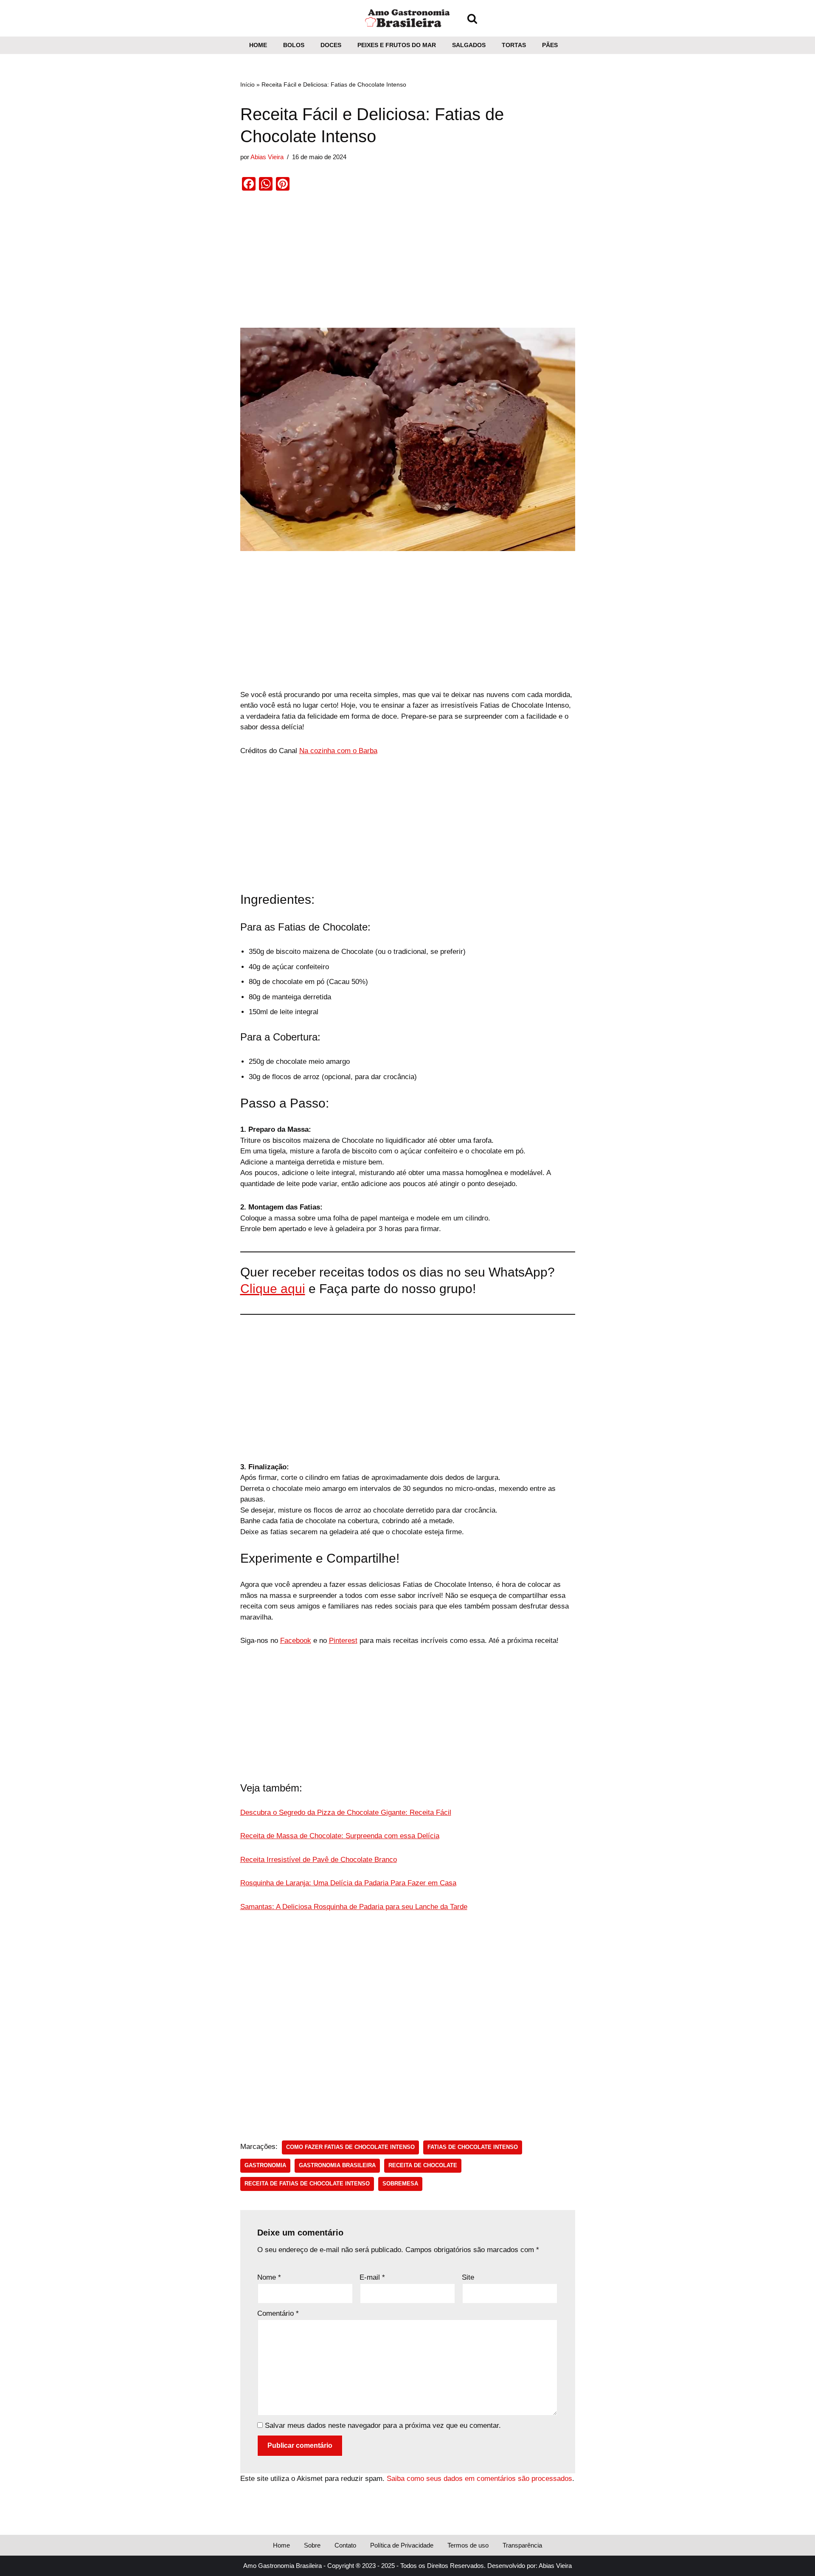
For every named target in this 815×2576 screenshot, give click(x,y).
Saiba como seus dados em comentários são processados (479, 2479)
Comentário (278, 2313)
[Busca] (472, 18)
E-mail (372, 2277)
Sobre (312, 2545)
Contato (345, 2545)
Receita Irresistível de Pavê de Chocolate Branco (319, 1860)
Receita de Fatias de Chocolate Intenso (307, 2184)
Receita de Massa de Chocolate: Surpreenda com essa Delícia (340, 1836)
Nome (269, 2277)
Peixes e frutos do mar (397, 45)
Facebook (296, 1641)
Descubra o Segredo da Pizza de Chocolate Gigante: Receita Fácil (346, 1812)
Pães (550, 45)
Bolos (294, 45)
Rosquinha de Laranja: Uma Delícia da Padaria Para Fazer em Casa (348, 1883)
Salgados (469, 45)
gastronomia (265, 2165)
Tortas (514, 45)
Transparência (522, 2545)
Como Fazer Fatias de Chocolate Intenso (350, 2147)
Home (258, 45)
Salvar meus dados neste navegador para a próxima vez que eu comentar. (383, 2426)
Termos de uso (468, 2545)
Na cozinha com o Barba (338, 751)
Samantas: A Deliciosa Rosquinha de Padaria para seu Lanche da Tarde (354, 1907)
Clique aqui (273, 1289)
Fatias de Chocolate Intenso (473, 2147)
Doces (331, 45)
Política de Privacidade (402, 2545)
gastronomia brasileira (337, 2165)
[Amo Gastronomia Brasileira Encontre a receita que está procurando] (407, 18)
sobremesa (400, 2184)
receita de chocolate (423, 2165)
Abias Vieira (267, 157)
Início (247, 84)
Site (468, 2277)
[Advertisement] (408, 265)
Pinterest (343, 1641)
